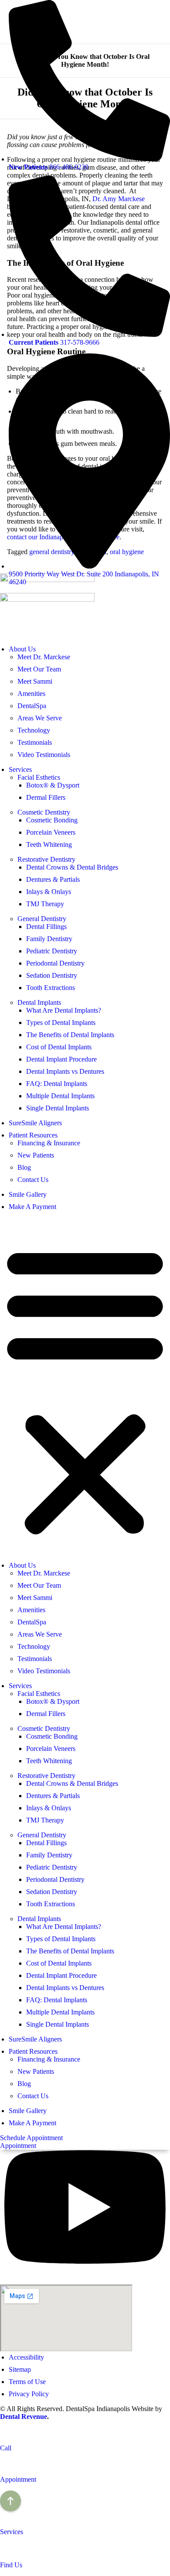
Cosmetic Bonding (52, 820)
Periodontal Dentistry (55, 963)
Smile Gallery (28, 1194)
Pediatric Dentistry (52, 951)
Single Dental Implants (58, 1108)
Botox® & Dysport (53, 785)
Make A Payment (32, 1207)
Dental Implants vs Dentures (65, 1071)
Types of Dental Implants (61, 1023)
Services (20, 769)
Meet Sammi (35, 681)
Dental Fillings (46, 927)
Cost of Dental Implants (59, 1047)
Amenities (31, 694)
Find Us (11, 2565)
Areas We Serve (40, 718)
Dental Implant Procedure (61, 1059)
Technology (34, 730)
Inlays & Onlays (49, 892)
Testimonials (35, 742)
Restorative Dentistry (46, 859)
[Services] (4, 2517)
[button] (85, 1390)
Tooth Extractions (51, 988)
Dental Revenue (24, 2417)
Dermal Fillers (46, 797)
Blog (24, 1167)
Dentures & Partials (53, 879)
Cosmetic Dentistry (44, 812)
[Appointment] (4, 2465)
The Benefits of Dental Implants (70, 1035)
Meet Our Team (39, 669)
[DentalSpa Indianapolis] (47, 599)
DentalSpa (32, 706)
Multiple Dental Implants (60, 1096)
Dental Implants (39, 1002)
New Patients (36, 1155)
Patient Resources (33, 1135)
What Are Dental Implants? (64, 1010)
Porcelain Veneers (51, 832)
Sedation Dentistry (52, 975)
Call (6, 2448)
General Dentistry (42, 919)
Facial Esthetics (39, 777)
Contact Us (33, 1180)
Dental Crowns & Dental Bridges (72, 867)
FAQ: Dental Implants (57, 1084)
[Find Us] (4, 2550)
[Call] (4, 2433)
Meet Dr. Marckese (44, 657)
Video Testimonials (44, 755)
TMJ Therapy (45, 904)
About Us (22, 649)
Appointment (18, 2479)
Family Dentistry (49, 939)
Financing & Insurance (49, 1143)
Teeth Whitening (49, 844)
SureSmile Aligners (35, 1123)
